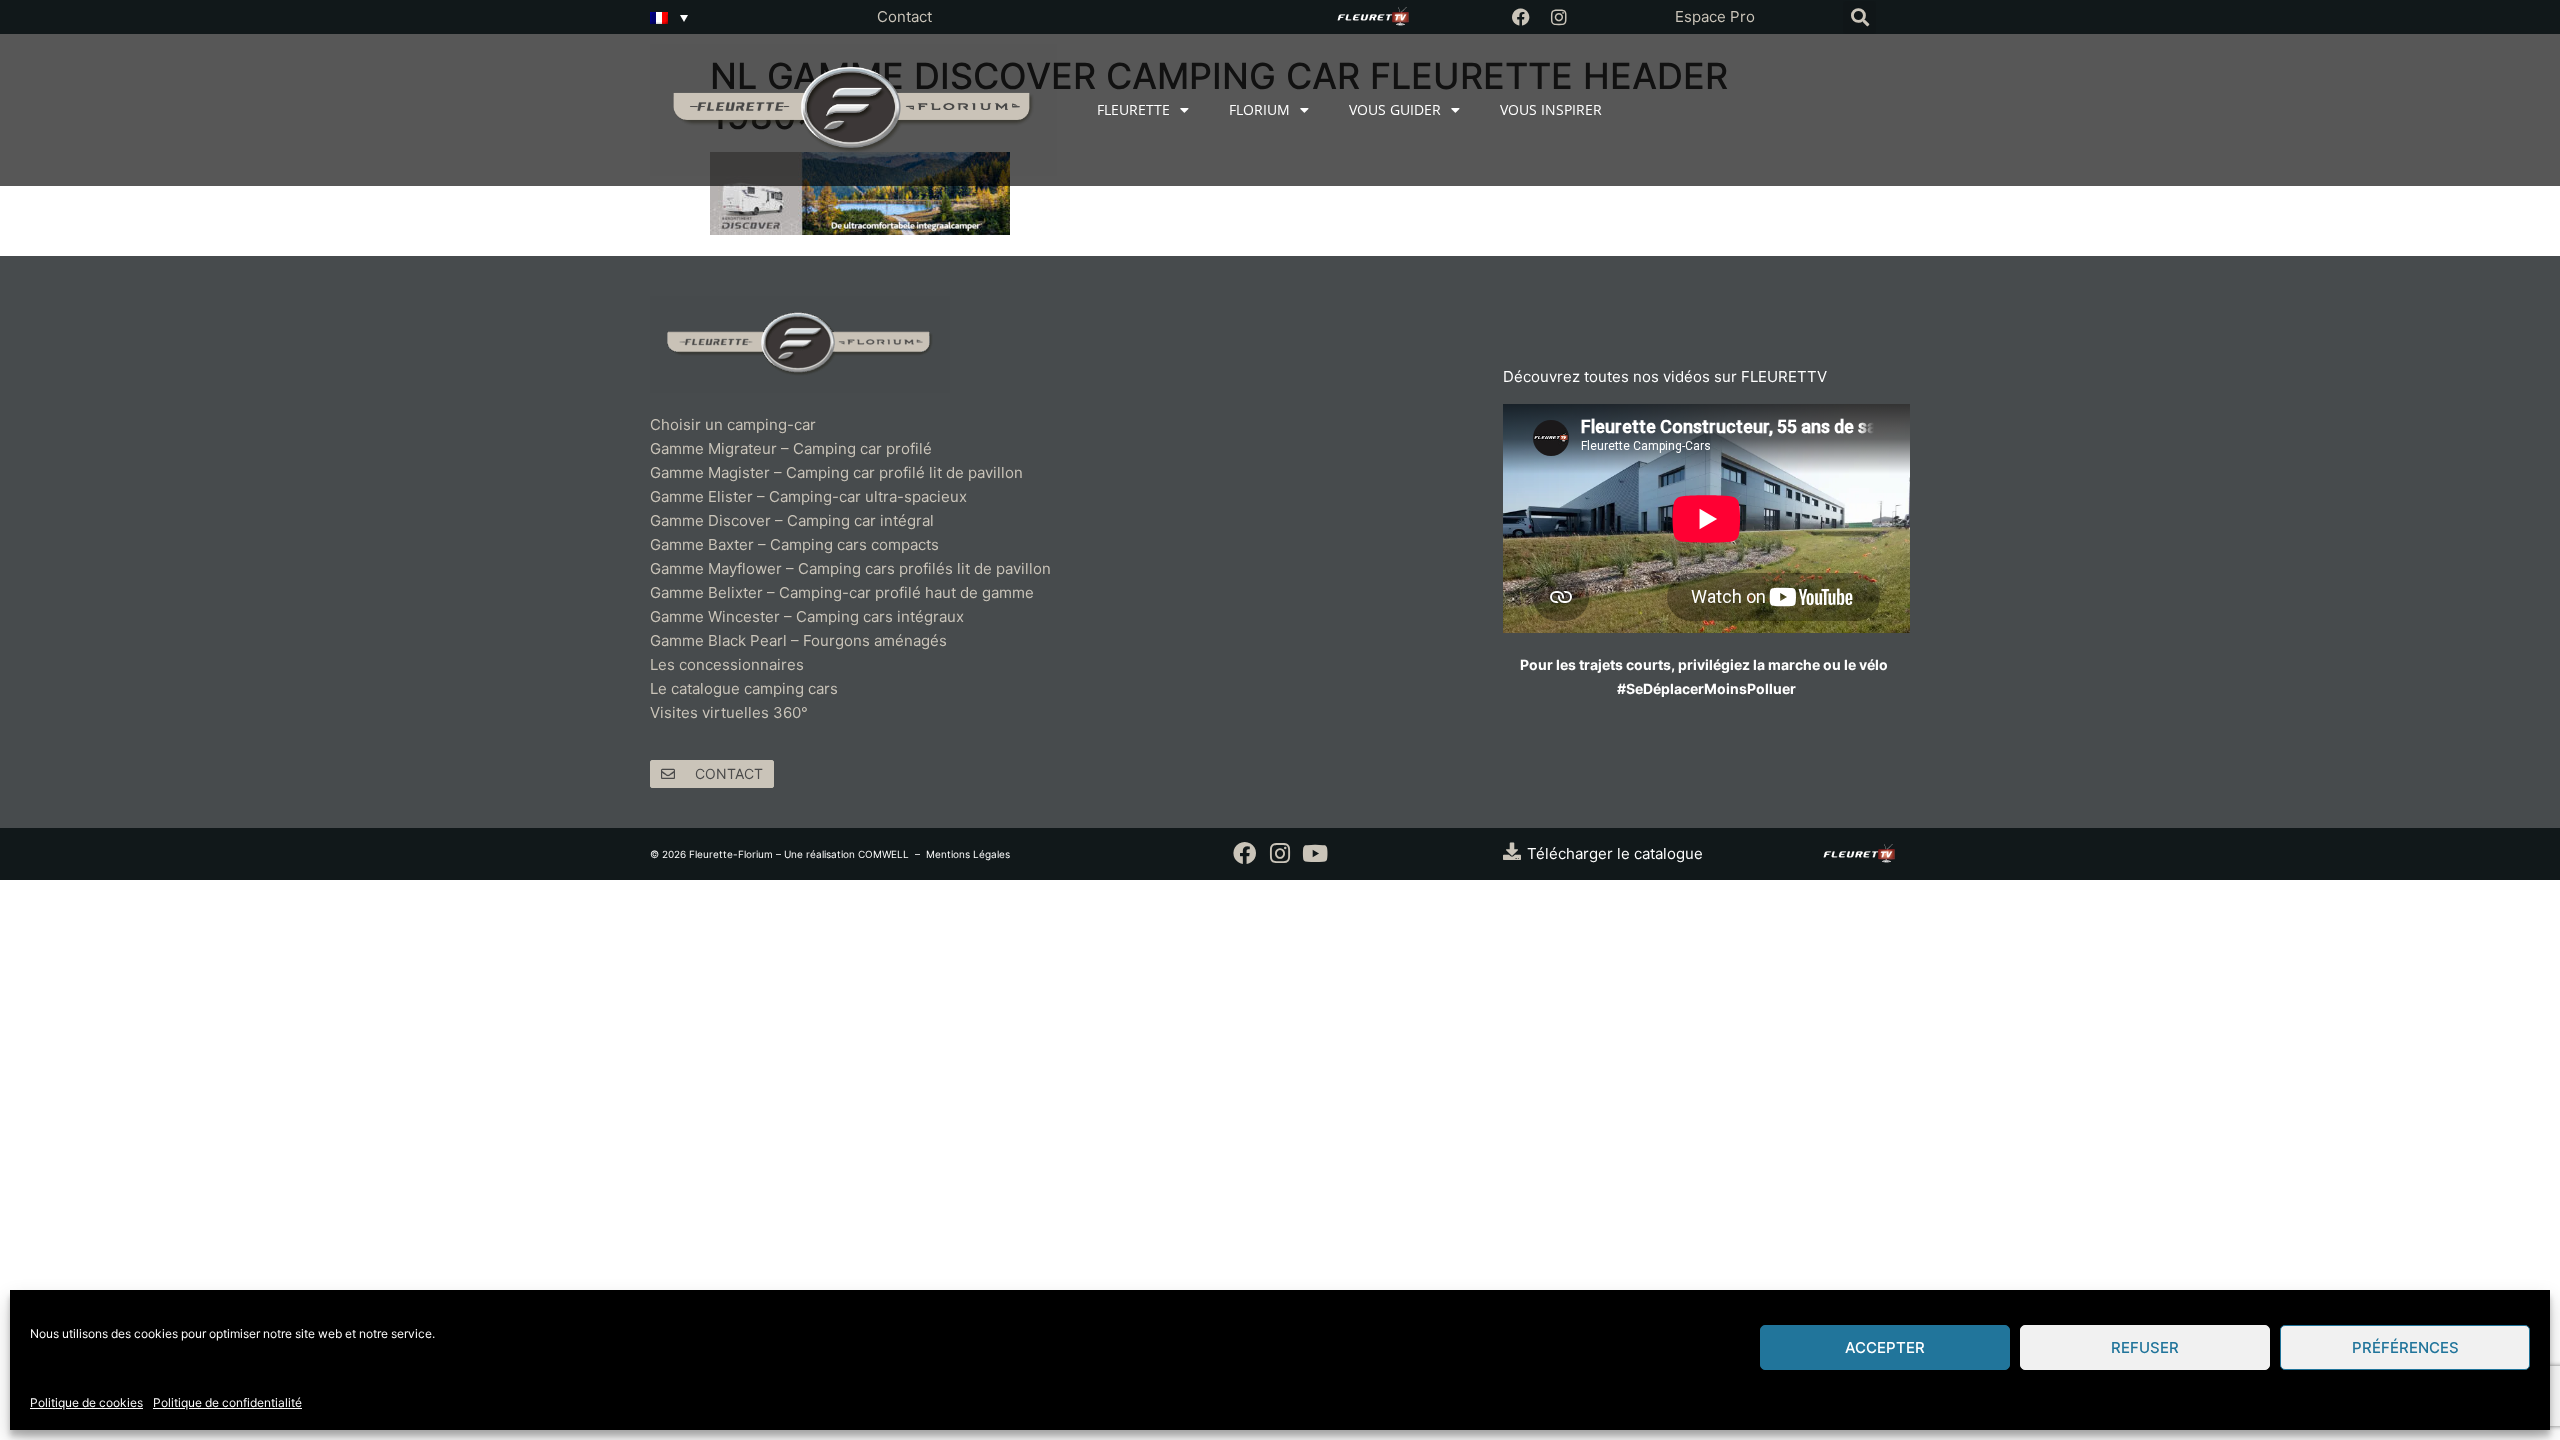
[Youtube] (1314, 853)
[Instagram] (1559, 17)
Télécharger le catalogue (1615, 853)
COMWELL (883, 854)
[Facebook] (1521, 17)
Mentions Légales (968, 854)
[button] (1859, 17)
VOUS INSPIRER (1551, 109)
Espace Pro (1715, 16)
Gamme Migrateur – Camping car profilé (791, 448)
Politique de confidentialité (227, 1402)
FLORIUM (1259, 109)
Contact (904, 16)
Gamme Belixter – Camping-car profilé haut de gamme (842, 592)
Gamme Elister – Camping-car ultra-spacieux (808, 496)
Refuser (2145, 1347)
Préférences (2405, 1347)
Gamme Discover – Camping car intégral (792, 520)
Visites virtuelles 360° (729, 712)
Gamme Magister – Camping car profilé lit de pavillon (836, 472)
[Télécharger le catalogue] (1512, 851)
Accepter (1885, 1347)
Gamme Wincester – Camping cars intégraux (807, 616)
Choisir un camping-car (733, 424)
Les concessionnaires (727, 664)
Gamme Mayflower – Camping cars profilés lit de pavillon (850, 568)
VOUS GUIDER (1395, 109)
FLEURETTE (1133, 109)
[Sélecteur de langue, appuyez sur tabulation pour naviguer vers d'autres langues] (669, 17)
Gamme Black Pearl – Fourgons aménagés (798, 640)
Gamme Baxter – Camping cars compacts (794, 544)
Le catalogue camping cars (744, 688)
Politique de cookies (86, 1402)
